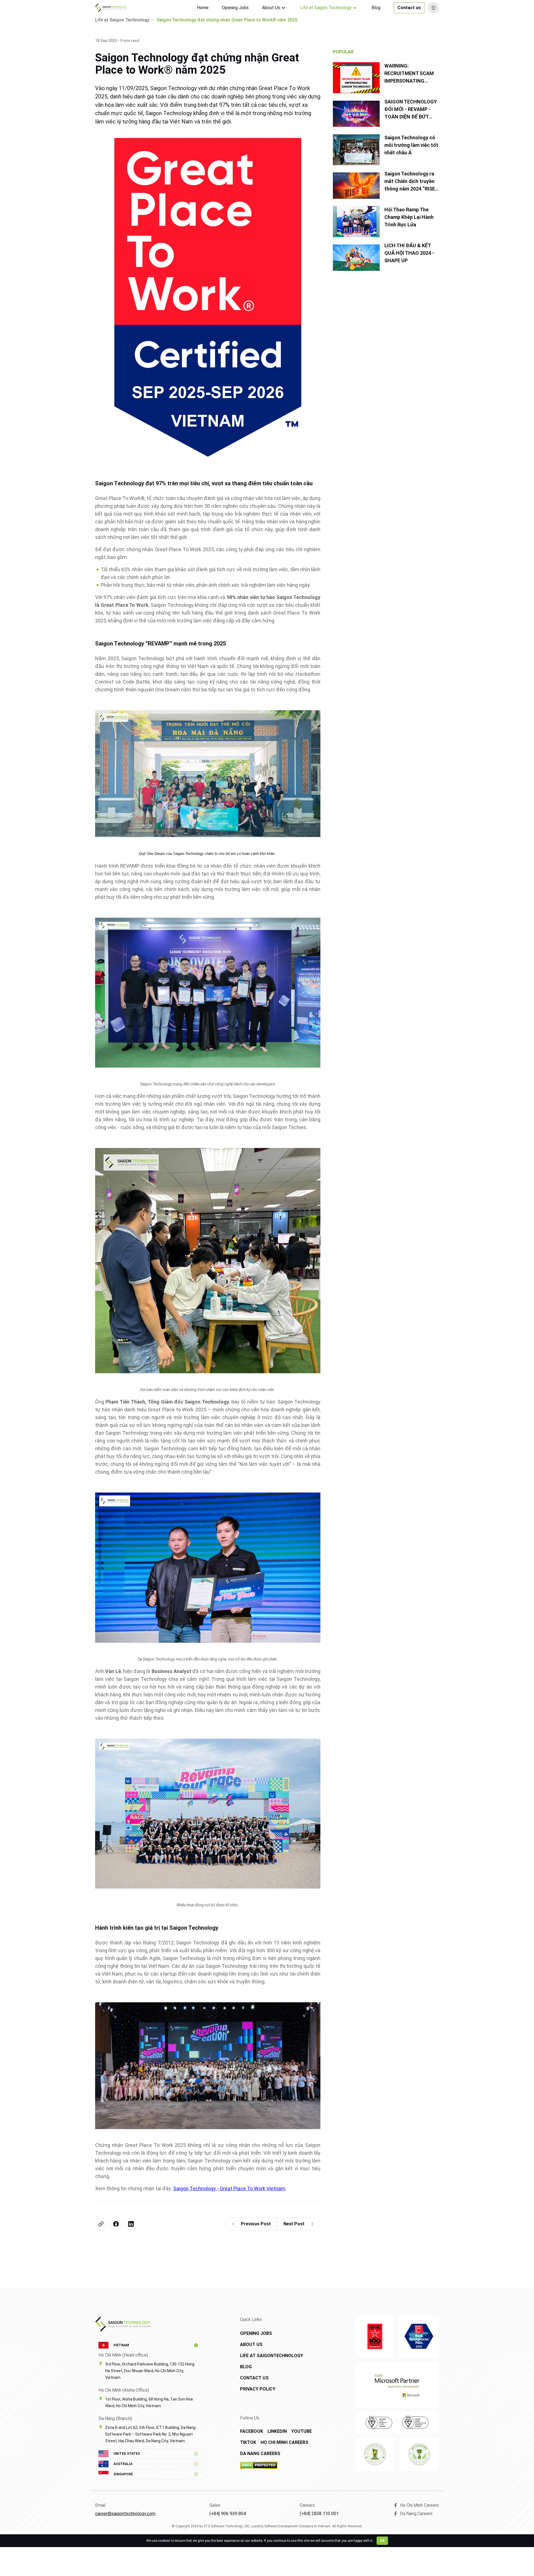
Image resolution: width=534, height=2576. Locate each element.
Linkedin (277, 2431)
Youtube (301, 2431)
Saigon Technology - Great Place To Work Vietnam (229, 2188)
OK (382, 2541)
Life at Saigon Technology (326, 8)
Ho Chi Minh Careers (285, 2442)
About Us (271, 8)
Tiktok (248, 2442)
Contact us (409, 8)
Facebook (252, 2431)
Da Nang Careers (260, 2453)
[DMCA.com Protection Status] (279, 2465)
